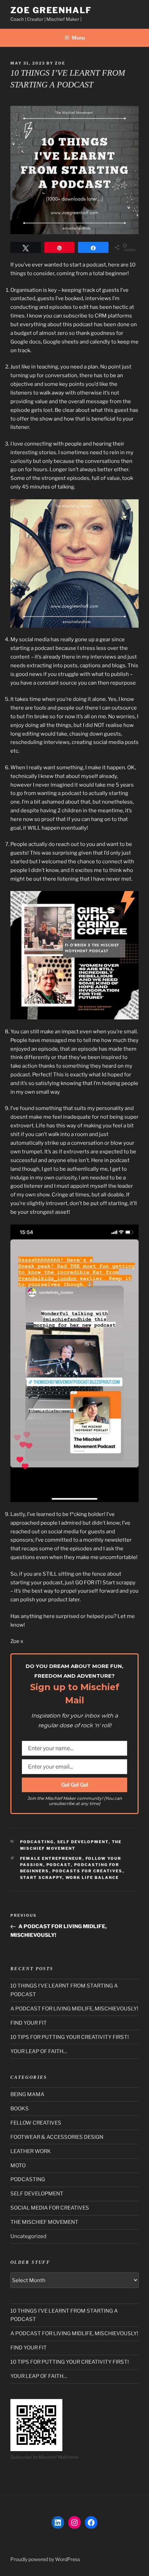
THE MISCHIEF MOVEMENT (44, 2222)
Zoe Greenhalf (51, 10)
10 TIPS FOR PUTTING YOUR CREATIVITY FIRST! (70, 2037)
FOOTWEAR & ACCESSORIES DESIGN (57, 2137)
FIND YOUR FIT (29, 2023)
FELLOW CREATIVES (36, 2123)
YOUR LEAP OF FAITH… (39, 2051)
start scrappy (41, 1878)
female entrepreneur (51, 1858)
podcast (59, 1865)
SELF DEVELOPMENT (83, 1842)
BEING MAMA (27, 2094)
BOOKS (20, 2109)
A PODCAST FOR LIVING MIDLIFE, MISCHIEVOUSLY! (74, 2009)
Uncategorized (28, 2236)
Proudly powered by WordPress (45, 2559)
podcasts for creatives (87, 1871)
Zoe (60, 63)
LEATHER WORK (31, 2151)
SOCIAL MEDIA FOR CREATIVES (50, 2208)
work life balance (92, 1878)
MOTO (18, 2166)
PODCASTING (37, 1842)
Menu (78, 38)
